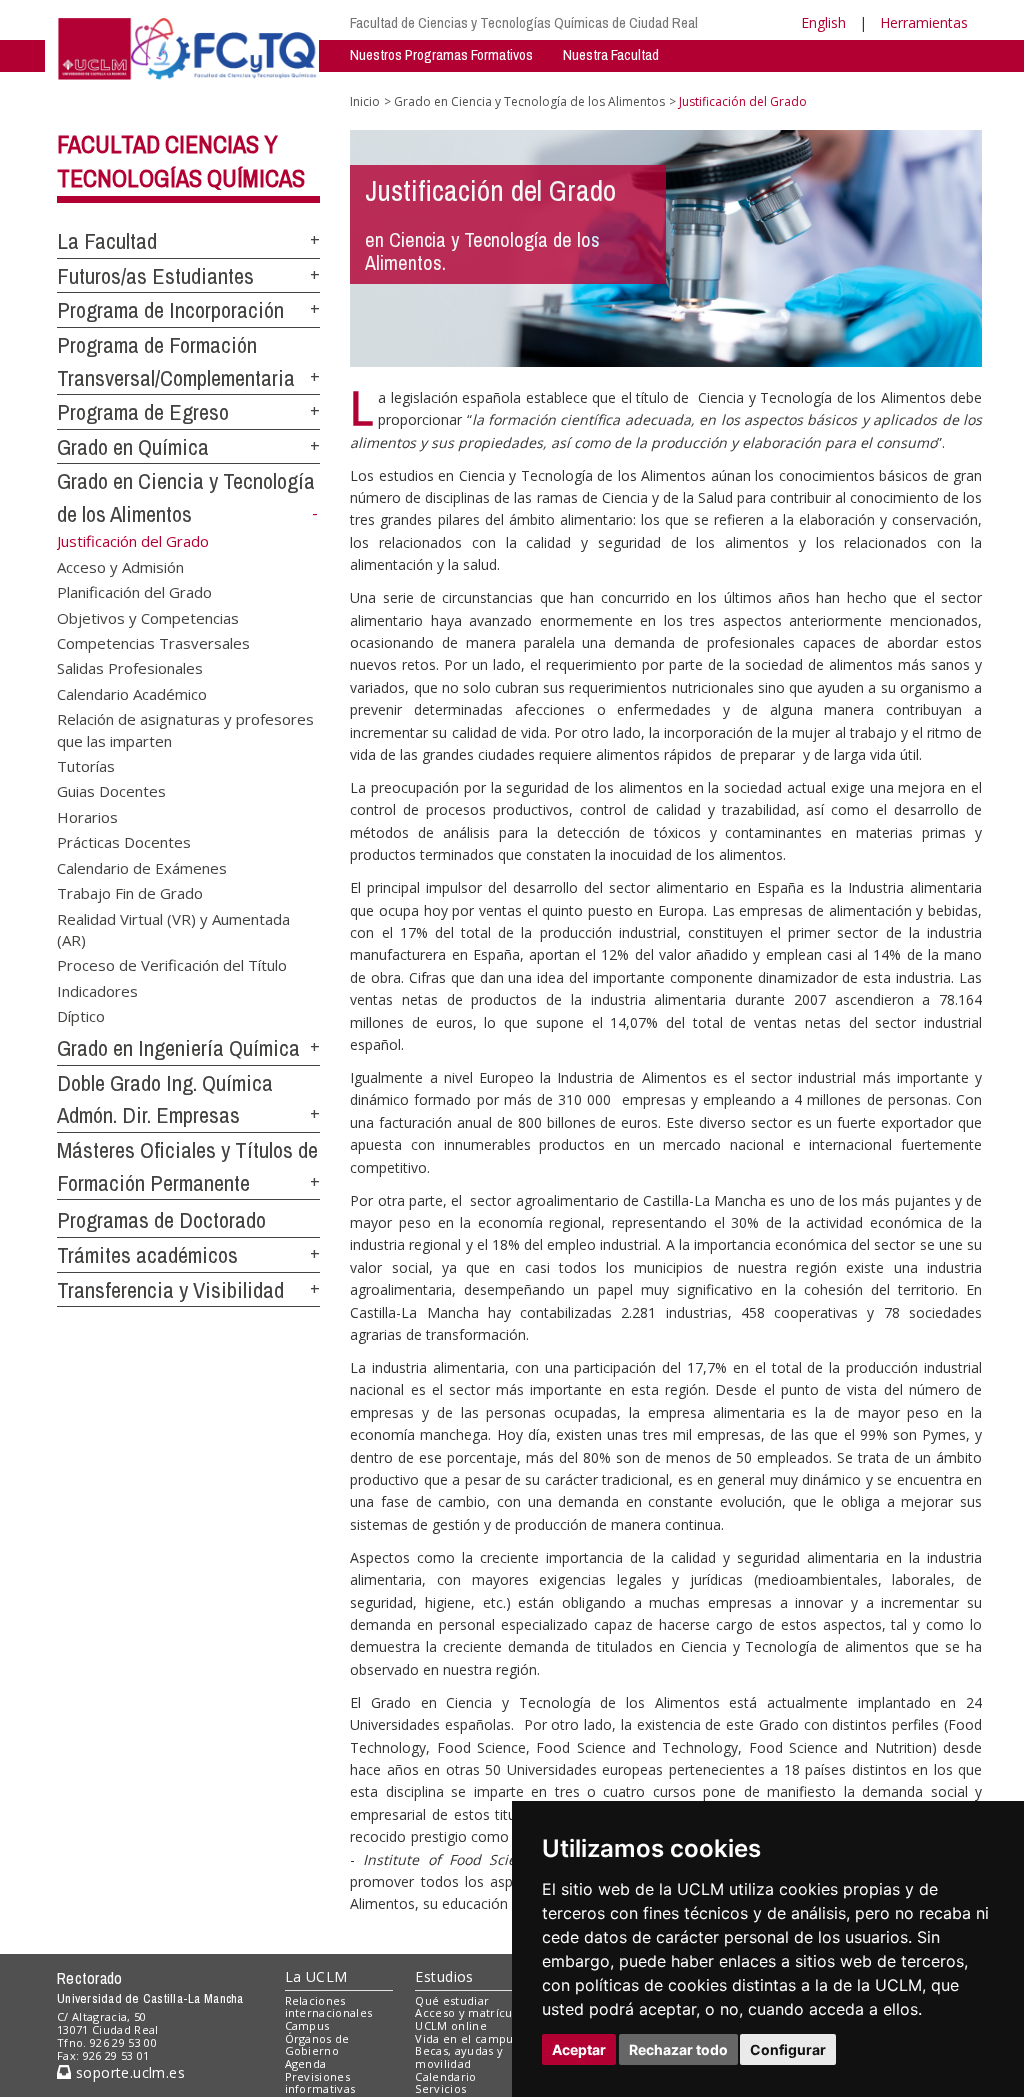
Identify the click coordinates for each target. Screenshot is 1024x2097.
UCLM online (451, 2025)
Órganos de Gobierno (317, 2045)
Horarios (87, 816)
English (823, 22)
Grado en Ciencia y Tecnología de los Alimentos (529, 101)
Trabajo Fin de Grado (130, 893)
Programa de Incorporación (170, 310)
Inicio (365, 101)
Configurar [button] (788, 2049)
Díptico (81, 1016)
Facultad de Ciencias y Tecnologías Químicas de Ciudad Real (524, 22)
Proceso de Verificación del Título (172, 965)
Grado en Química (133, 447)
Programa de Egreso (143, 412)
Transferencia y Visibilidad (170, 1290)
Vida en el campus (467, 2038)
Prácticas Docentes (124, 842)
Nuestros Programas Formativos (441, 54)
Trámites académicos (147, 1255)
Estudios (444, 1976)
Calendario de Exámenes (142, 867)
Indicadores (97, 990)
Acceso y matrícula (468, 2012)
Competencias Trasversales (153, 642)
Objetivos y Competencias (148, 617)
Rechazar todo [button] (678, 2049)
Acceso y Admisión (120, 566)
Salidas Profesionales (130, 668)
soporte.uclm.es (128, 2072)
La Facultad (107, 241)
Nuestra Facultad (611, 54)
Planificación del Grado (134, 592)
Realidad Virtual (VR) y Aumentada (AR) (173, 928)
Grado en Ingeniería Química (178, 1048)
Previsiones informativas (320, 2083)
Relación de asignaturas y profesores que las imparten (185, 729)
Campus (307, 2025)
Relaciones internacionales (329, 2007)
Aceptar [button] (579, 2049)
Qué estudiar (452, 2000)
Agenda (306, 2063)
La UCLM (316, 1976)
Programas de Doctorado (161, 1220)
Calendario (445, 2076)
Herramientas (924, 22)
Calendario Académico (132, 693)
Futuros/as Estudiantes (155, 276)
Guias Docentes (111, 791)
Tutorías (86, 766)
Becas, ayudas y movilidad (459, 2057)
